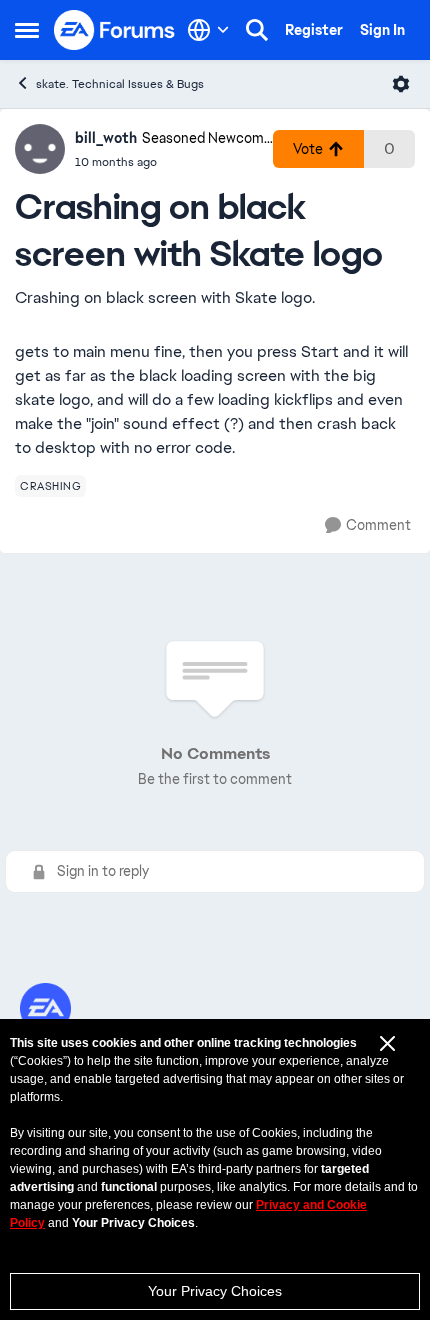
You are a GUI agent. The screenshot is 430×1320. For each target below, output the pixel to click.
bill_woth (106, 138)
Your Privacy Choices (215, 1291)
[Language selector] (208, 30)
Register (314, 30)
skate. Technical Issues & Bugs (120, 84)
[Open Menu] (401, 84)
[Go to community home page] (115, 30)
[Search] (257, 30)
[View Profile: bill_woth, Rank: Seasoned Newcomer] (40, 149)
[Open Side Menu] (27, 30)
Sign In (382, 30)
